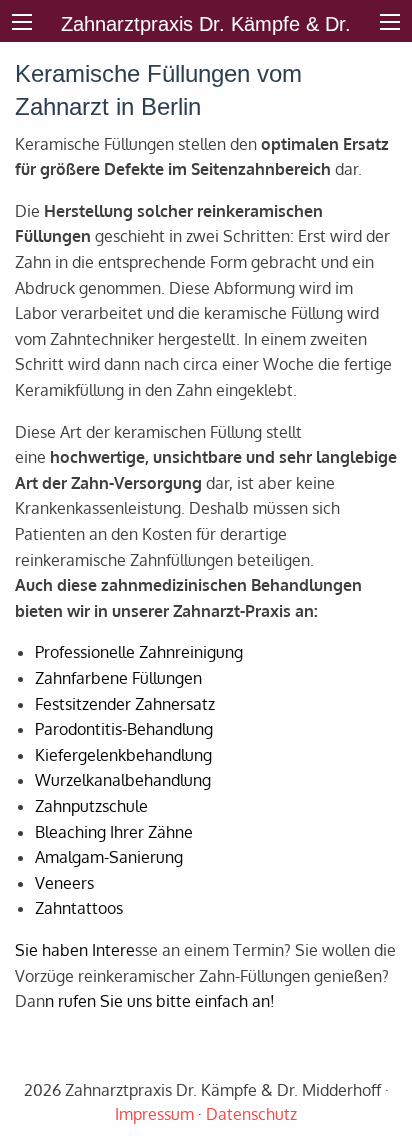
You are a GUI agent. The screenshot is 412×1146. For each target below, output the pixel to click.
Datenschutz (251, 1114)
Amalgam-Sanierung (109, 857)
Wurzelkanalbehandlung (123, 780)
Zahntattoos (79, 908)
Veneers (64, 883)
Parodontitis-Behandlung (124, 729)
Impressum (154, 1114)
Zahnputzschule (91, 806)
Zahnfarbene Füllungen (118, 678)
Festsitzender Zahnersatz (125, 704)
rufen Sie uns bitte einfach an (164, 1001)
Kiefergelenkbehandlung (123, 755)
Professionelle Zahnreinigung (139, 652)
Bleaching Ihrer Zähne (114, 832)
